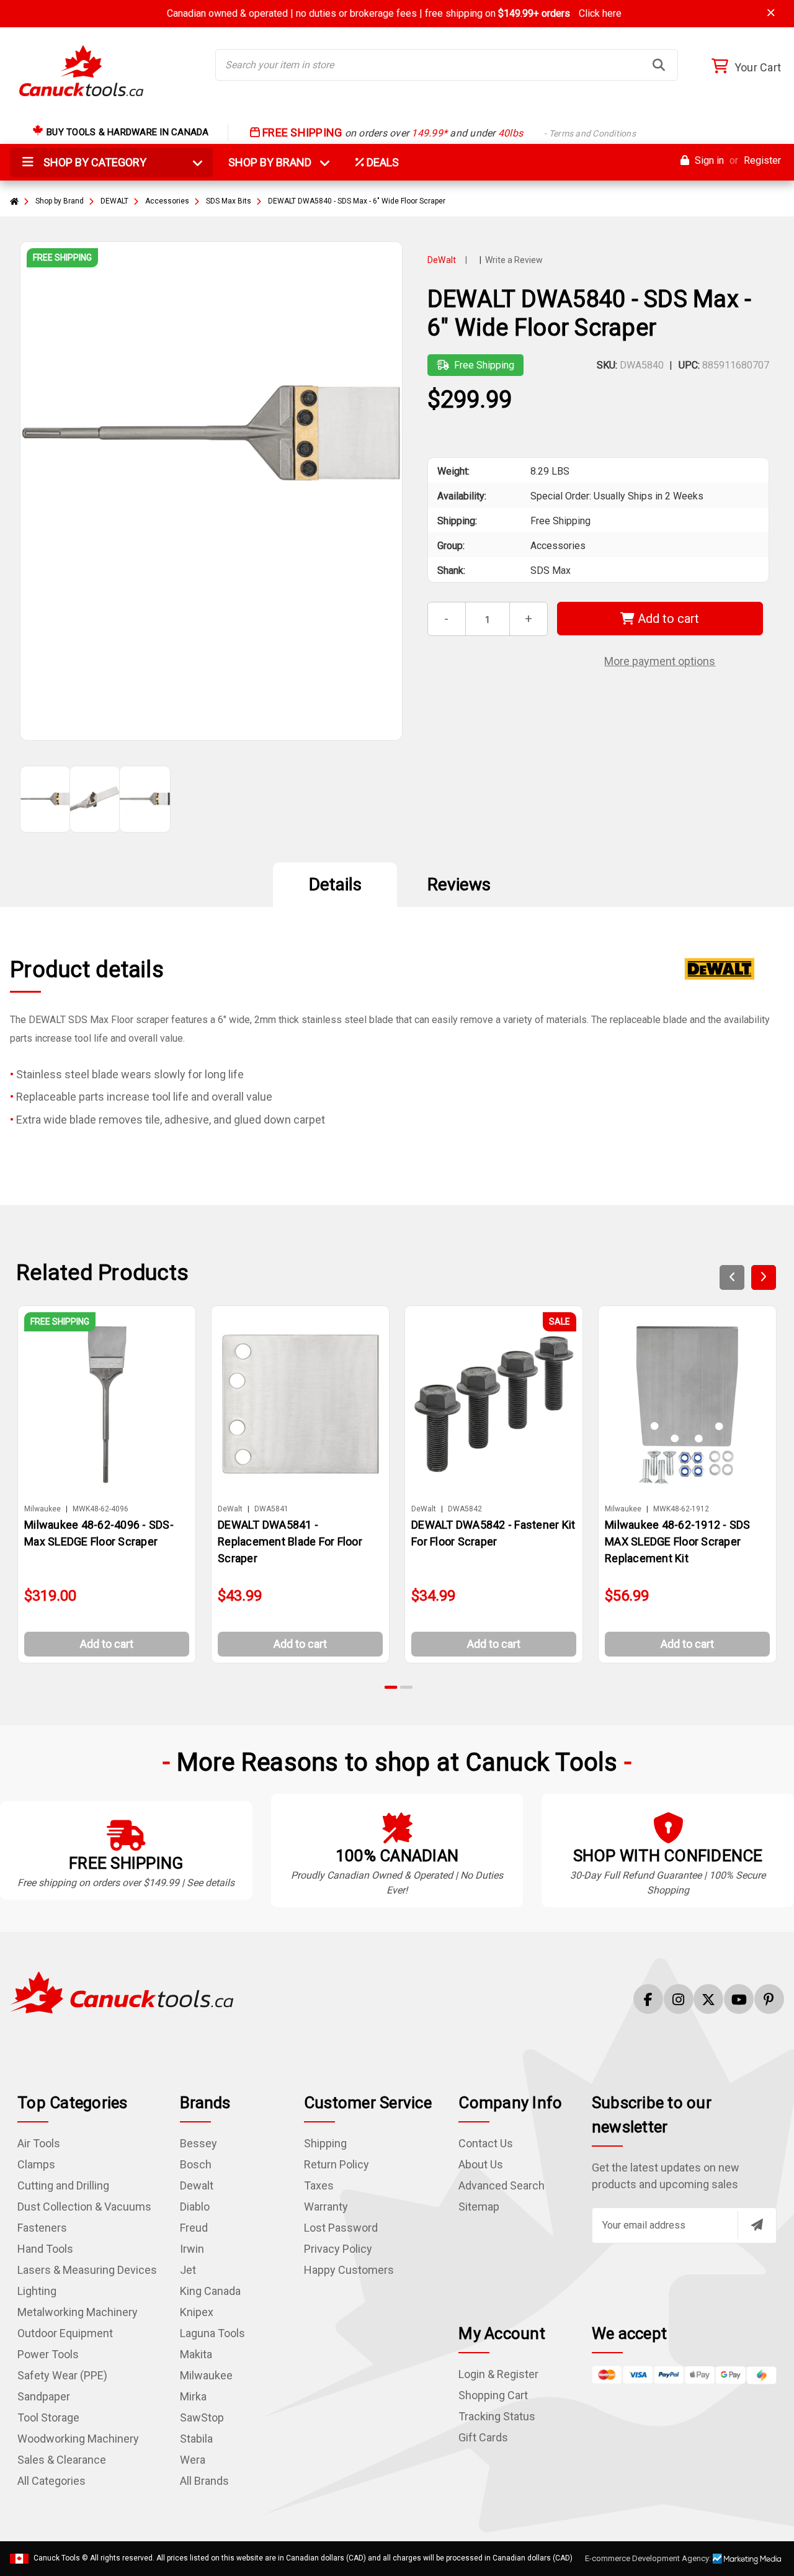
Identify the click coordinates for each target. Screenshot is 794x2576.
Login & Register (498, 2374)
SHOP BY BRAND (277, 162)
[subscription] (757, 2225)
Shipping (325, 2143)
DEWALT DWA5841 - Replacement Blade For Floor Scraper (290, 1541)
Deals (381, 162)
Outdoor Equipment (65, 2333)
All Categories (51, 2481)
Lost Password (341, 2228)
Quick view (112, 1404)
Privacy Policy (338, 2249)
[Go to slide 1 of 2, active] (391, 1687)
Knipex (197, 2312)
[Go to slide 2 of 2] (406, 1687)
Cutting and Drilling (63, 2185)
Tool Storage (48, 2417)
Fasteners (42, 2228)
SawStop (202, 2417)
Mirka (193, 2396)
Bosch (196, 2164)
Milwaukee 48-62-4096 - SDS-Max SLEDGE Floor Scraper (99, 1533)
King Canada (210, 2291)
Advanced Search (502, 2185)
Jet (188, 2270)
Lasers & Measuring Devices (87, 2270)
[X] (708, 1999)
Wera (193, 2460)
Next (764, 1277)
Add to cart (667, 619)
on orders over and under (448, 133)
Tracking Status (497, 2416)
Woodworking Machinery (78, 2439)
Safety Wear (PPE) (62, 2375)
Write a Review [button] (514, 260)
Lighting (37, 2291)
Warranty (326, 2207)
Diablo (195, 2207)
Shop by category (94, 162)
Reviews (459, 884)
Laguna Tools (212, 2333)
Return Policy (337, 2164)
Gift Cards (483, 2437)
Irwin (192, 2249)
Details (335, 884)
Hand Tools (45, 2249)
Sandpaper (44, 2396)
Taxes (319, 2185)
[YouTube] (739, 1999)
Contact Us (486, 2143)
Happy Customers (349, 2270)
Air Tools (39, 2143)
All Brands (204, 2481)
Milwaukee (206, 2375)
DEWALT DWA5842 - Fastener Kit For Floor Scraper (493, 1533)
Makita (196, 2354)
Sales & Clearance (62, 2460)
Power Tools (48, 2354)
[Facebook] (648, 1999)
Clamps (36, 2164)
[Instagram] (679, 1999)
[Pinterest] (769, 1999)
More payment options (660, 661)
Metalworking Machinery (78, 2312)
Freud (194, 2228)
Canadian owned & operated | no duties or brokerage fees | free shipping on (394, 13)
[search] (659, 65)
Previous (732, 1277)
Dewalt (197, 2185)
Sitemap (479, 2207)
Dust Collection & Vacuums (84, 2207)
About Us (481, 2164)
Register (762, 160)
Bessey (198, 2143)
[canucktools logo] (122, 1991)
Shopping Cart (493, 2395)
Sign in (708, 160)
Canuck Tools (57, 2558)
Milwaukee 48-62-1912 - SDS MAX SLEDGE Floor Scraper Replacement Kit (678, 1541)
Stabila (196, 2439)
